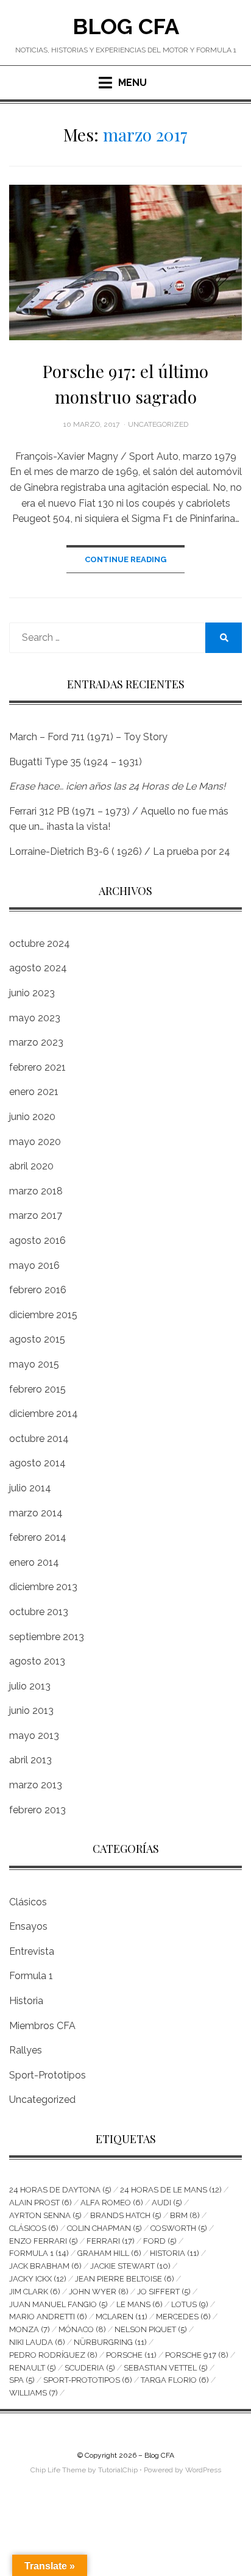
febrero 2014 (38, 1537)
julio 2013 (30, 1686)
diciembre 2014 (44, 1414)
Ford (160, 2241)
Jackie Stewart (130, 2266)
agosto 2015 (37, 1339)
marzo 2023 (36, 1042)
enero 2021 (34, 1092)
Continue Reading (125, 559)
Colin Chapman (104, 2228)
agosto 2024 (38, 968)
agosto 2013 (37, 1661)
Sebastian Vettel (166, 2368)
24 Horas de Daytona (60, 2190)
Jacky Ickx (38, 2279)
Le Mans (140, 2304)
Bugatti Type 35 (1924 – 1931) (76, 762)
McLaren (122, 2317)
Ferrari (111, 2241)
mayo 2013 (34, 1736)
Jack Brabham (45, 2266)
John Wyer (99, 2292)
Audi (167, 2203)
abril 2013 (30, 1760)
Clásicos (28, 1902)
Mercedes (183, 2317)
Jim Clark (35, 2292)
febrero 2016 (38, 1290)
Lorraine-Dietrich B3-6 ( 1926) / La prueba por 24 (120, 851)
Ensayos (28, 1926)
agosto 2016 (37, 1240)
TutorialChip (118, 2470)
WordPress (203, 2470)
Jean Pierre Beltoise (125, 2279)
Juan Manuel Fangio (58, 2304)
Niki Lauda (37, 2342)
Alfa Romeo (112, 2203)
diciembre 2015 (43, 1315)
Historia (26, 2001)
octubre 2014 (39, 1439)
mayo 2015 (34, 1364)
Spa (22, 2380)
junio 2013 (31, 1711)
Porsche (131, 2355)
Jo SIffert (164, 2292)
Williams (34, 2393)
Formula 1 (31, 1976)
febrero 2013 (37, 1810)
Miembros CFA (42, 2026)
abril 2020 (31, 1166)
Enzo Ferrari (44, 2241)
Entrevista (32, 1951)
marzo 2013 (36, 1785)
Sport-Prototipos (48, 2075)
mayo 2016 (34, 1265)
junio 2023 (32, 993)
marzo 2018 (36, 1191)
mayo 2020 (35, 1142)
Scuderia (90, 2368)
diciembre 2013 (43, 1587)
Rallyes (26, 2050)
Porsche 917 (197, 2355)
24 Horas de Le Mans (171, 2190)
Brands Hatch (126, 2215)
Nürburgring (110, 2342)
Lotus (190, 2304)
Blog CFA (126, 26)
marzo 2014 (36, 1513)
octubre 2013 (39, 1612)
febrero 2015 (37, 1389)
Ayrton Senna (45, 2215)
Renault (33, 2368)
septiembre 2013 (47, 1637)
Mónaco (82, 2329)
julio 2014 (30, 1488)
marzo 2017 (36, 1215)
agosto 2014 (37, 1463)
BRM (185, 2215)
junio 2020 (32, 1117)
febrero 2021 (37, 1067)
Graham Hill (109, 2253)
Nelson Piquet (151, 2329)
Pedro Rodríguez (53, 2355)
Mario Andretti (48, 2317)
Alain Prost (41, 2203)
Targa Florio (175, 2380)
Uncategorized (158, 424)
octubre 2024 (40, 944)
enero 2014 (34, 1562)
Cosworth (179, 2228)
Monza (30, 2329)
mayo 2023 (35, 1018)
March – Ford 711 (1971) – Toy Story (88, 737)
